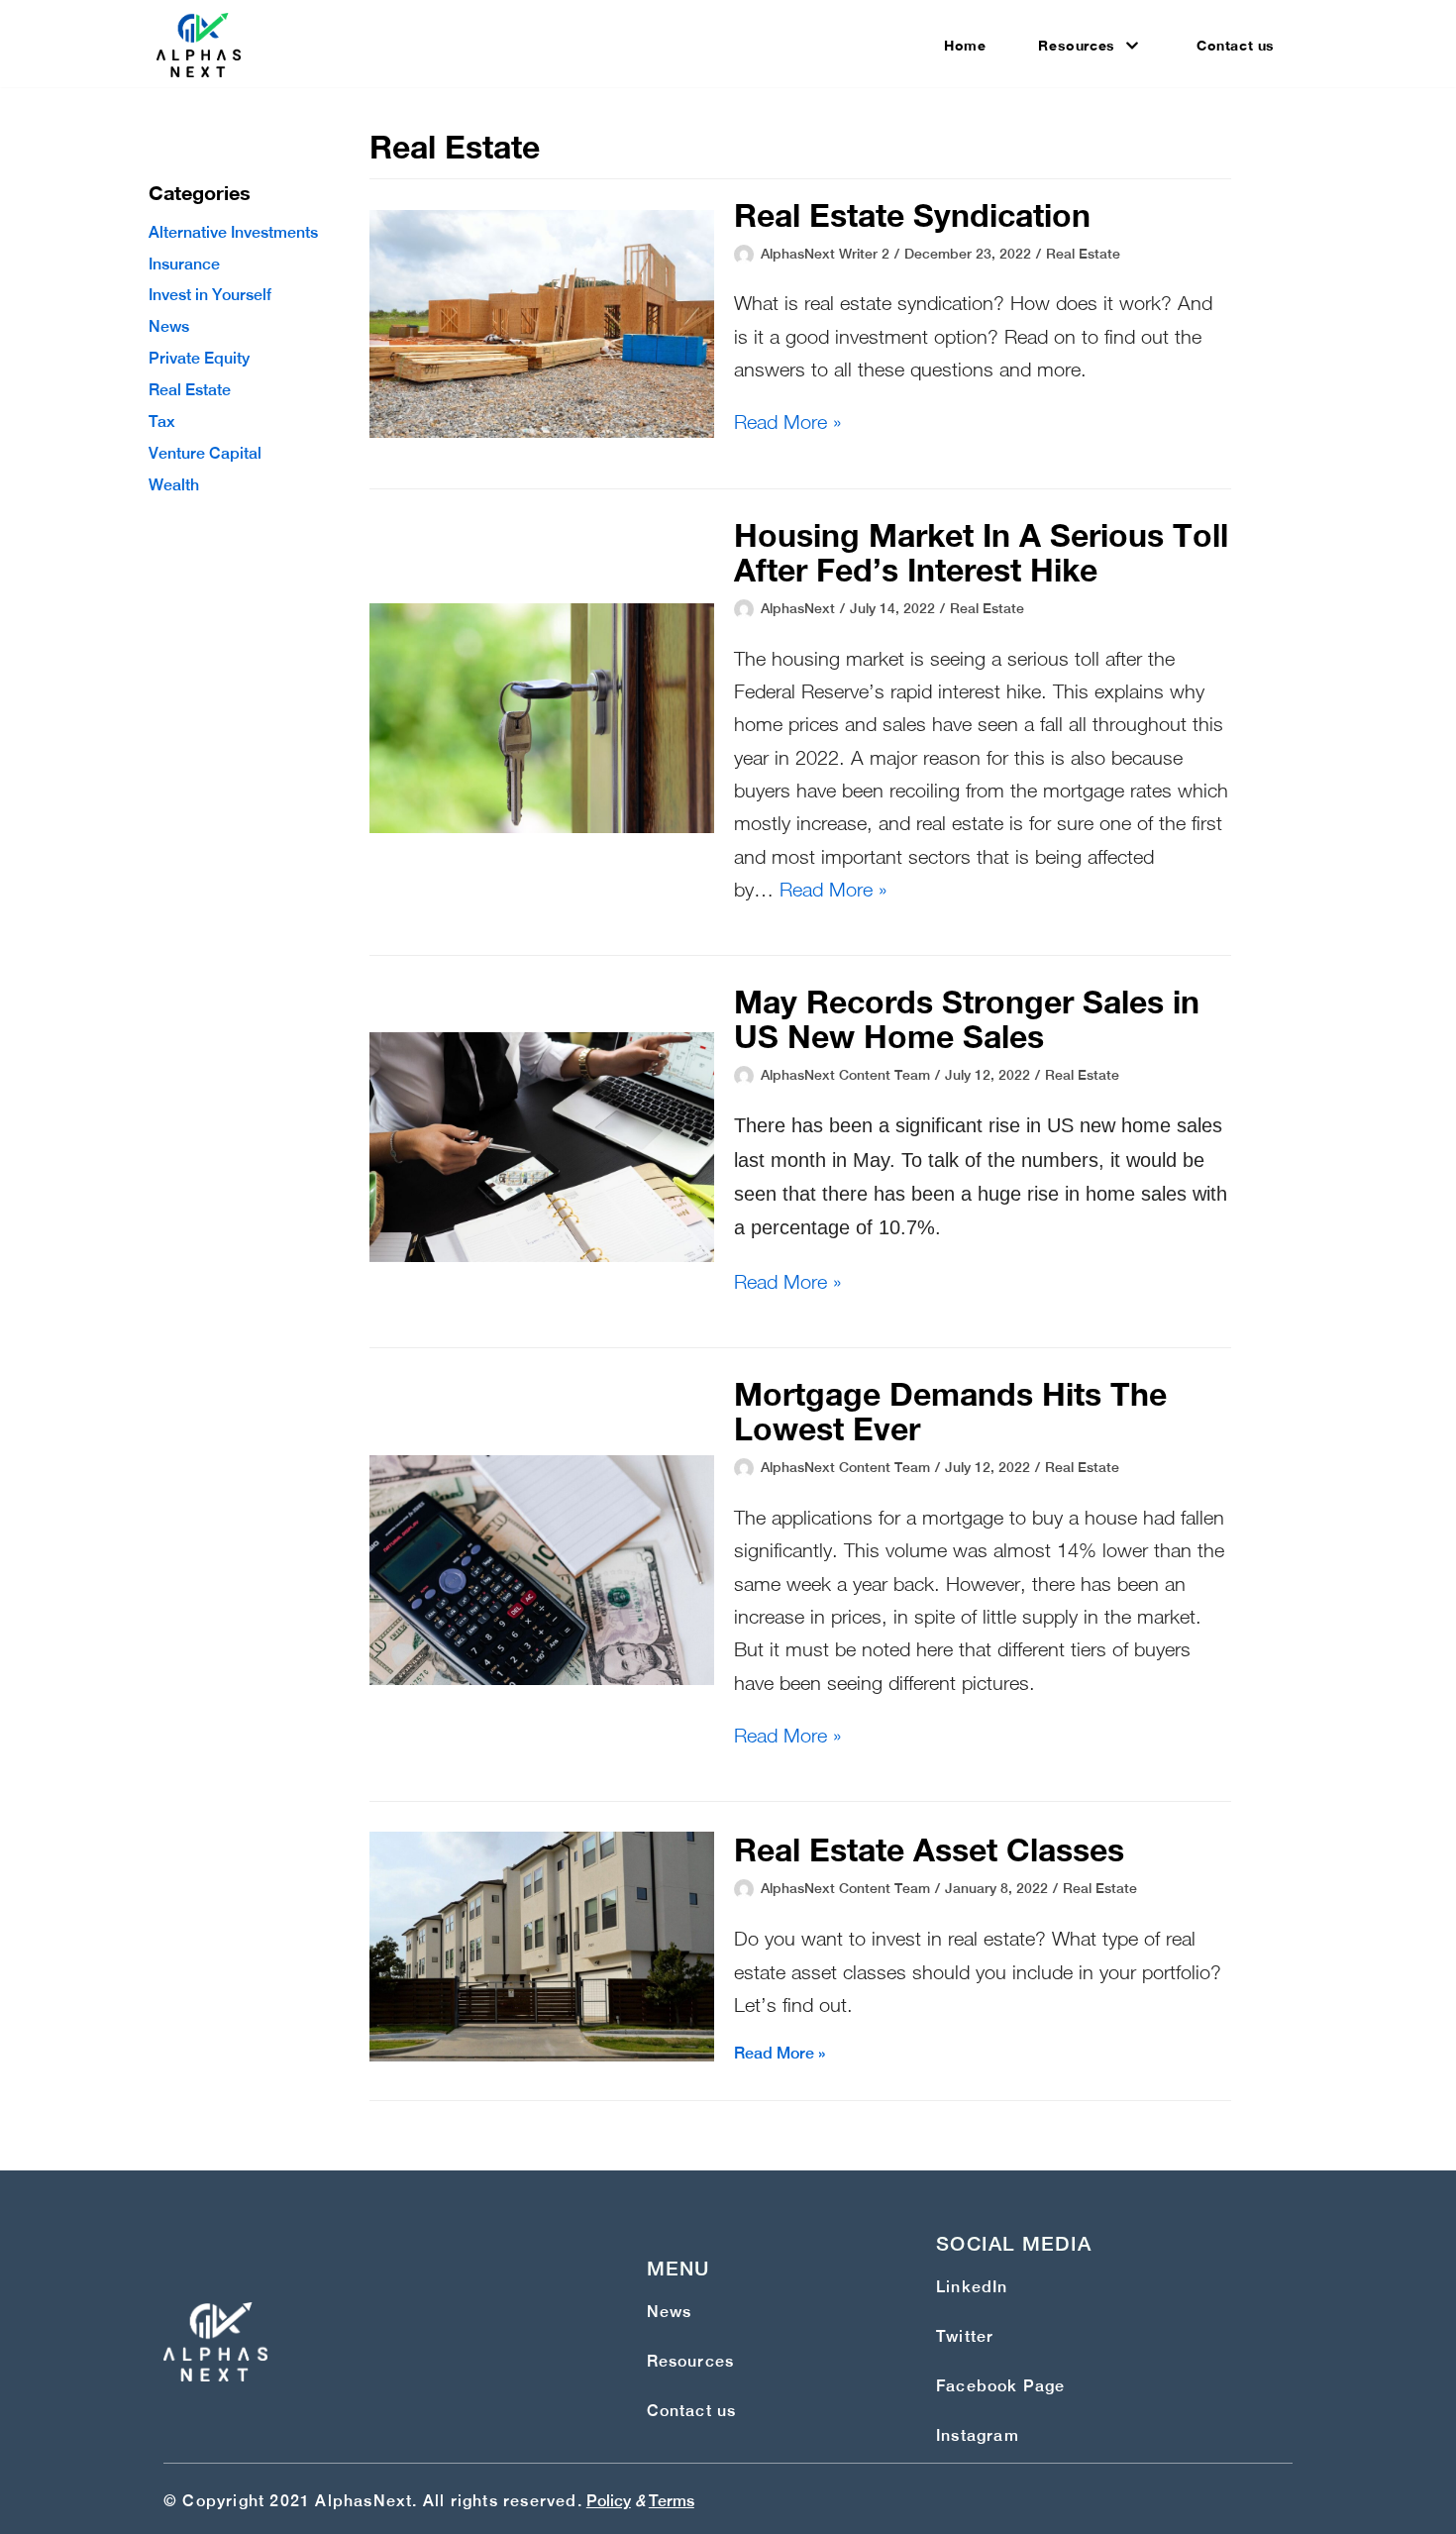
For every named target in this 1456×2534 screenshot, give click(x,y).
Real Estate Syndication (912, 215)
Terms (672, 2501)
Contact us (1236, 45)
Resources (691, 2361)
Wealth (174, 485)
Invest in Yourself (210, 295)
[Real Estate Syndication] (542, 432)
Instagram (978, 2435)
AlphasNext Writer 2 (825, 254)
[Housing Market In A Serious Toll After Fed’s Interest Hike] (542, 828)
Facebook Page (1001, 2386)
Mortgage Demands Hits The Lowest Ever (950, 1411)
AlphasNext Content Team (845, 1075)
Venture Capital (205, 453)
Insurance (184, 264)
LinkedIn (972, 2287)
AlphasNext (798, 608)
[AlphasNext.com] (199, 45)
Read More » (788, 422)
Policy (609, 2501)
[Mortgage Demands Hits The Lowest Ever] (542, 1680)
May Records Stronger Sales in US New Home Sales (967, 1019)
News (169, 326)
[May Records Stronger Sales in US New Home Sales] (542, 1257)
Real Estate (190, 390)
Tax (162, 422)
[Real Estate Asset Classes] (542, 2056)
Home (965, 45)
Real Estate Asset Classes (929, 1849)
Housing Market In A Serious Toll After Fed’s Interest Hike (981, 552)
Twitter (965, 2336)
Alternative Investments (233, 232)
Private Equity (199, 358)
